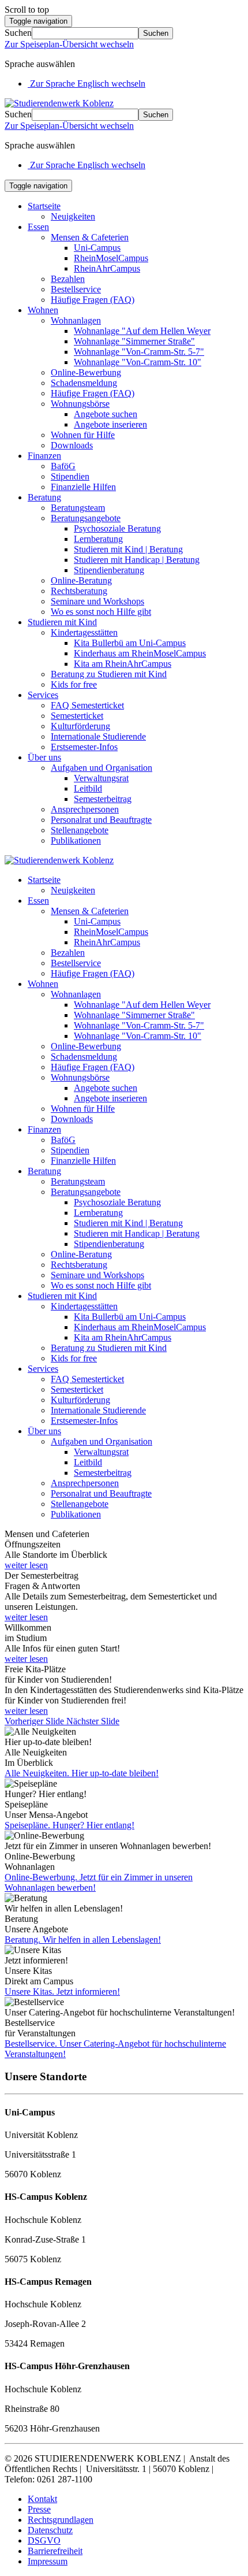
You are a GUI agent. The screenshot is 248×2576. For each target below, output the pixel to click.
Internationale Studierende (98, 736)
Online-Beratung (81, 580)
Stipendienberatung (109, 570)
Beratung (44, 497)
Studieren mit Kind (62, 622)
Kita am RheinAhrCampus (123, 664)
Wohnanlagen (76, 320)
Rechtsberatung (79, 591)
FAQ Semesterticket (87, 705)
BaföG (63, 466)
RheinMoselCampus (111, 258)
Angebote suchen (106, 414)
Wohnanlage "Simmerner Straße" (134, 341)
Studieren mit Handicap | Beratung (137, 560)
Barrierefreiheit (55, 2551)
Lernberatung (98, 539)
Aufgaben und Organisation (102, 768)
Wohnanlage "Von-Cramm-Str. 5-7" (139, 352)
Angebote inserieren (110, 424)
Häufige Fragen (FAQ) (93, 300)
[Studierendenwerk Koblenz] (59, 103)
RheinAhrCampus (107, 268)
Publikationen (76, 840)
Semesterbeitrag (103, 799)
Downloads (72, 445)
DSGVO (44, 2540)
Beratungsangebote (86, 518)
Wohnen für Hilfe (83, 435)
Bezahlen (68, 279)
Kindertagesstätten (84, 632)
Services (43, 695)
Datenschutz (50, 2530)
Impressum (48, 2561)
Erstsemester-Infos (84, 747)
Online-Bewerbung (86, 372)
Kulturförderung (80, 726)
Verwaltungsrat (101, 778)
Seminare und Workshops (97, 601)
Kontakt (42, 2499)
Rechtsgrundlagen (61, 2520)
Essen (38, 227)
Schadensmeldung (84, 383)
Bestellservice (76, 289)
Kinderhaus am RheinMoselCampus (140, 653)
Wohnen (43, 310)
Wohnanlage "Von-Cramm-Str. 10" (138, 362)
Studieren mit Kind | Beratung (128, 549)
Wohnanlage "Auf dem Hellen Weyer (142, 331)
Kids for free (74, 684)
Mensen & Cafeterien (90, 237)
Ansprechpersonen (85, 809)
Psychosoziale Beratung (117, 528)
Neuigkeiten (73, 216)
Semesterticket (77, 716)
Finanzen (44, 456)
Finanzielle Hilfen (83, 487)
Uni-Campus (97, 248)
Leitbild (88, 788)
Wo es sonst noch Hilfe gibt (101, 612)
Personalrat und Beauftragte (101, 820)
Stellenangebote (80, 830)
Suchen (18, 33)
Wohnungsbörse (80, 404)
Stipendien (70, 476)
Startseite (44, 206)
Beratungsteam (78, 508)
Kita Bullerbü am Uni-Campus (130, 643)
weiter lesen (26, 1565)
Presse (39, 2509)
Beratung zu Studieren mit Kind (109, 674)
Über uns (44, 757)
